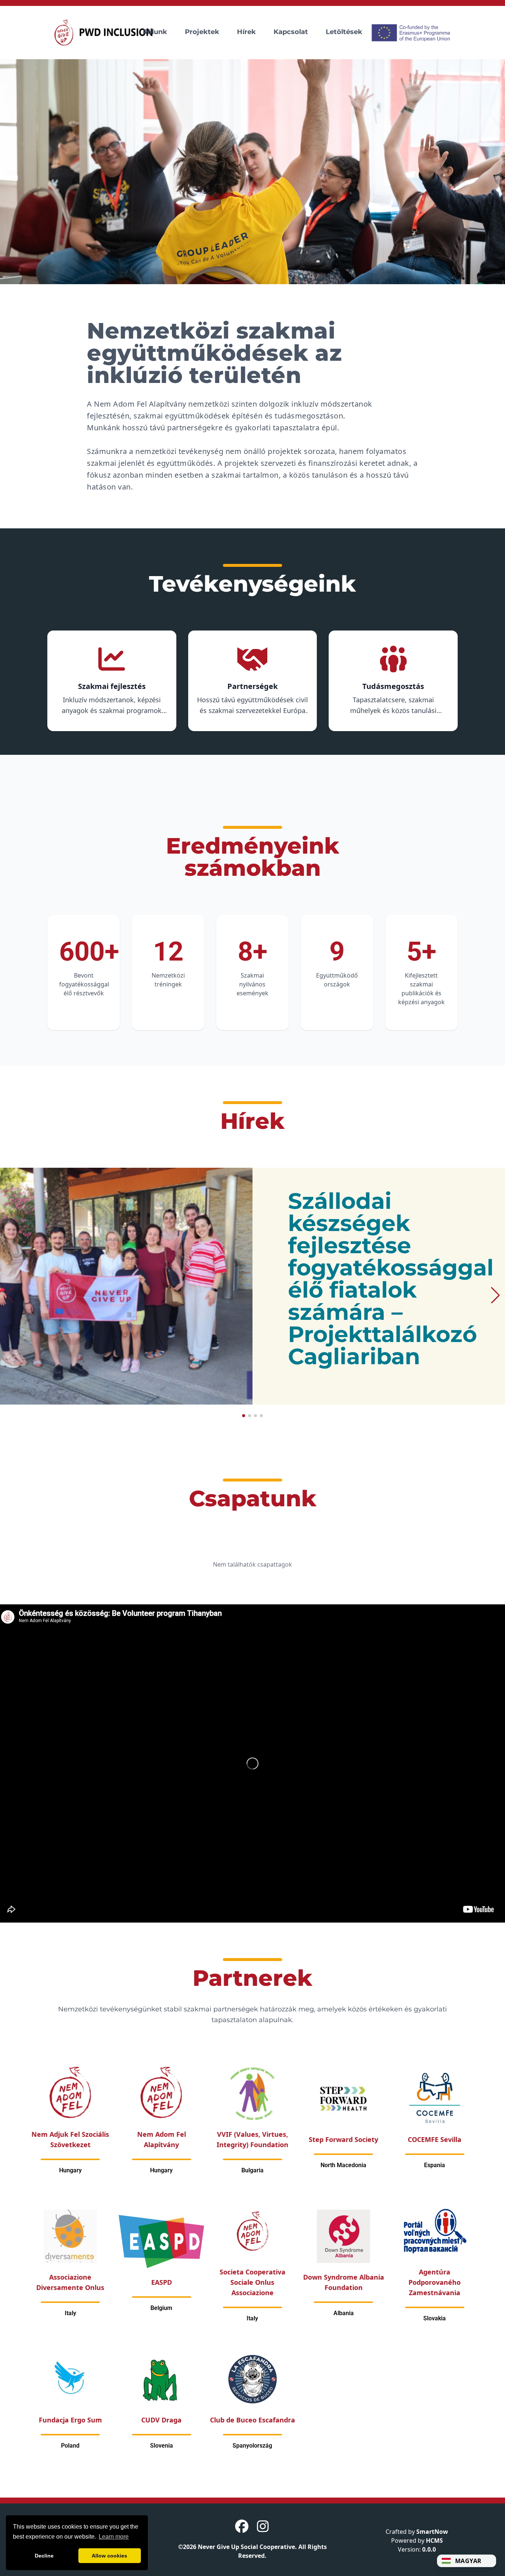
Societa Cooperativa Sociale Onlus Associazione (253, 2282)
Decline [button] (44, 2556)
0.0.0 (429, 2549)
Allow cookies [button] (109, 2556)
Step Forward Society (343, 2139)
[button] (253, 172)
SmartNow (432, 2532)
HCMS (434, 2540)
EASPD (162, 2282)
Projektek (202, 32)
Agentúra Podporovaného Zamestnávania (435, 2282)
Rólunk (155, 32)
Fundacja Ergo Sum (70, 2420)
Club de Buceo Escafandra (253, 2420)
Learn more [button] (114, 2537)
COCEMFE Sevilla (435, 2139)
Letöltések (344, 32)
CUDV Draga (161, 2420)
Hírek (246, 32)
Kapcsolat (291, 32)
